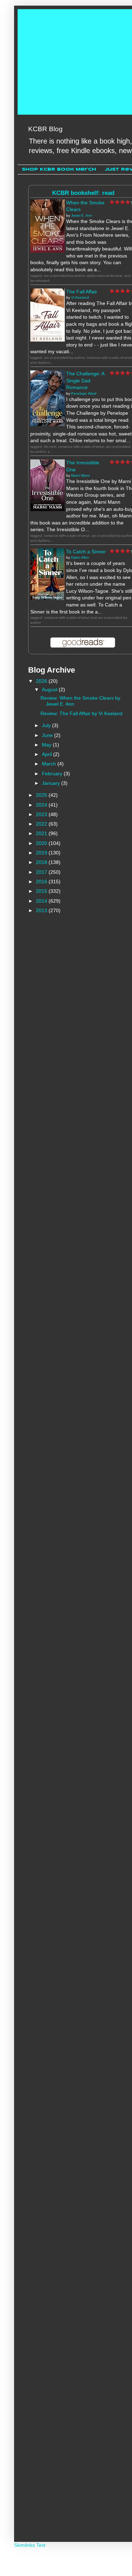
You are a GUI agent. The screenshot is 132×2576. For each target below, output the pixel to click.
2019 (42, 853)
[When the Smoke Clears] (48, 251)
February (53, 774)
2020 (42, 843)
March (50, 764)
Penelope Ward (84, 393)
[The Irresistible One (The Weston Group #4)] (48, 509)
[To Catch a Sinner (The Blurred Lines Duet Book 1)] (48, 598)
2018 (42, 862)
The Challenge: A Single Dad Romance (85, 380)
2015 (42, 891)
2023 (42, 814)
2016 (42, 882)
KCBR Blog (45, 129)
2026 (42, 681)
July (47, 725)
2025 (42, 795)
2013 (42, 910)
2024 (42, 805)
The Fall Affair (82, 292)
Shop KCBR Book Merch (59, 169)
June (48, 735)
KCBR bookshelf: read (83, 193)
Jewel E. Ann (82, 215)
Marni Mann (81, 475)
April (48, 754)
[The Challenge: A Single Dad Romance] (48, 424)
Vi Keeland (80, 297)
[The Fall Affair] (48, 340)
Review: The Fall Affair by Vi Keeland (81, 713)
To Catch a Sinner (86, 552)
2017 (42, 872)
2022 (42, 824)
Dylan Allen (80, 557)
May (47, 745)
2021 (42, 833)
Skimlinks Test (30, 2545)
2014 (42, 901)
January (52, 783)
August (50, 689)
